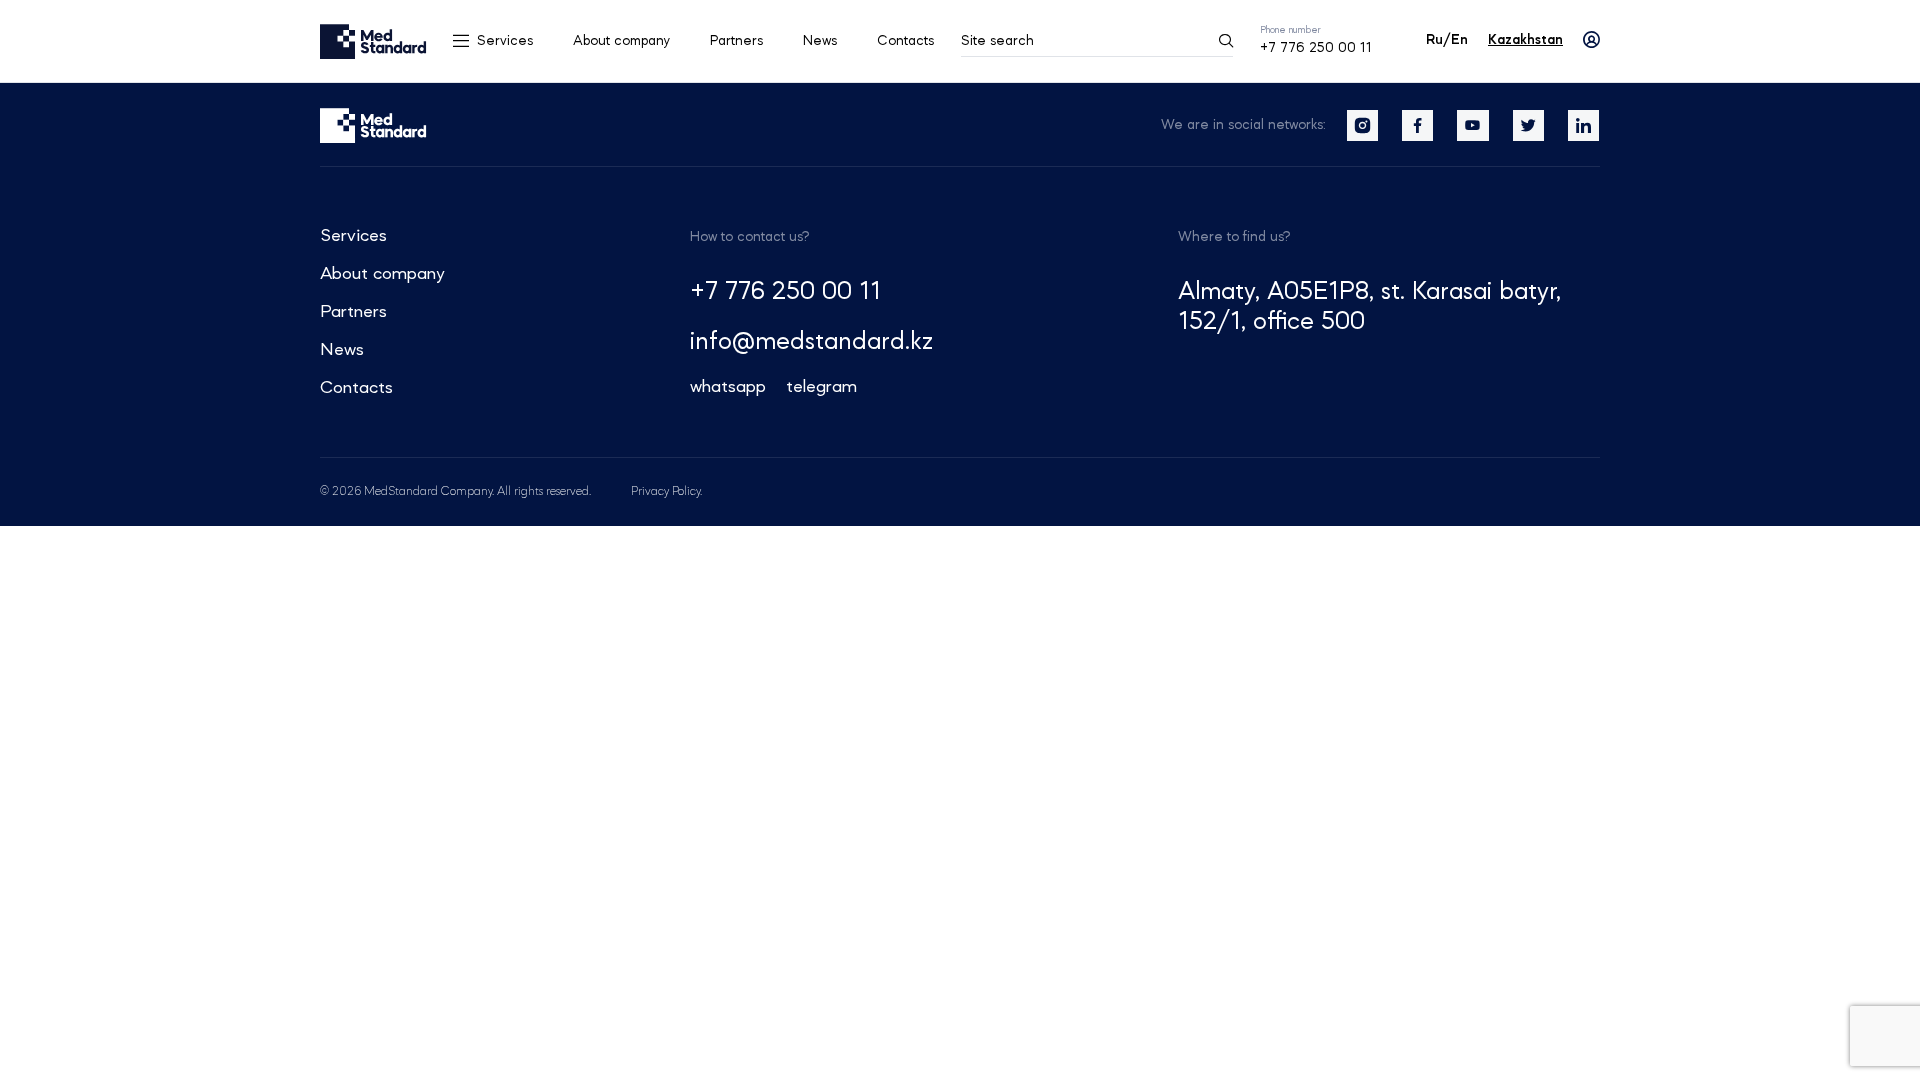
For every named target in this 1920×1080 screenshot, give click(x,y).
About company (621, 41)
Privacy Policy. (666, 492)
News (820, 41)
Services (505, 41)
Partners (736, 41)
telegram (821, 387)
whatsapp (728, 387)
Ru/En (1447, 40)
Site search (997, 41)
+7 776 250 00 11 (1316, 48)
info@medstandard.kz (811, 342)
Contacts (905, 41)
